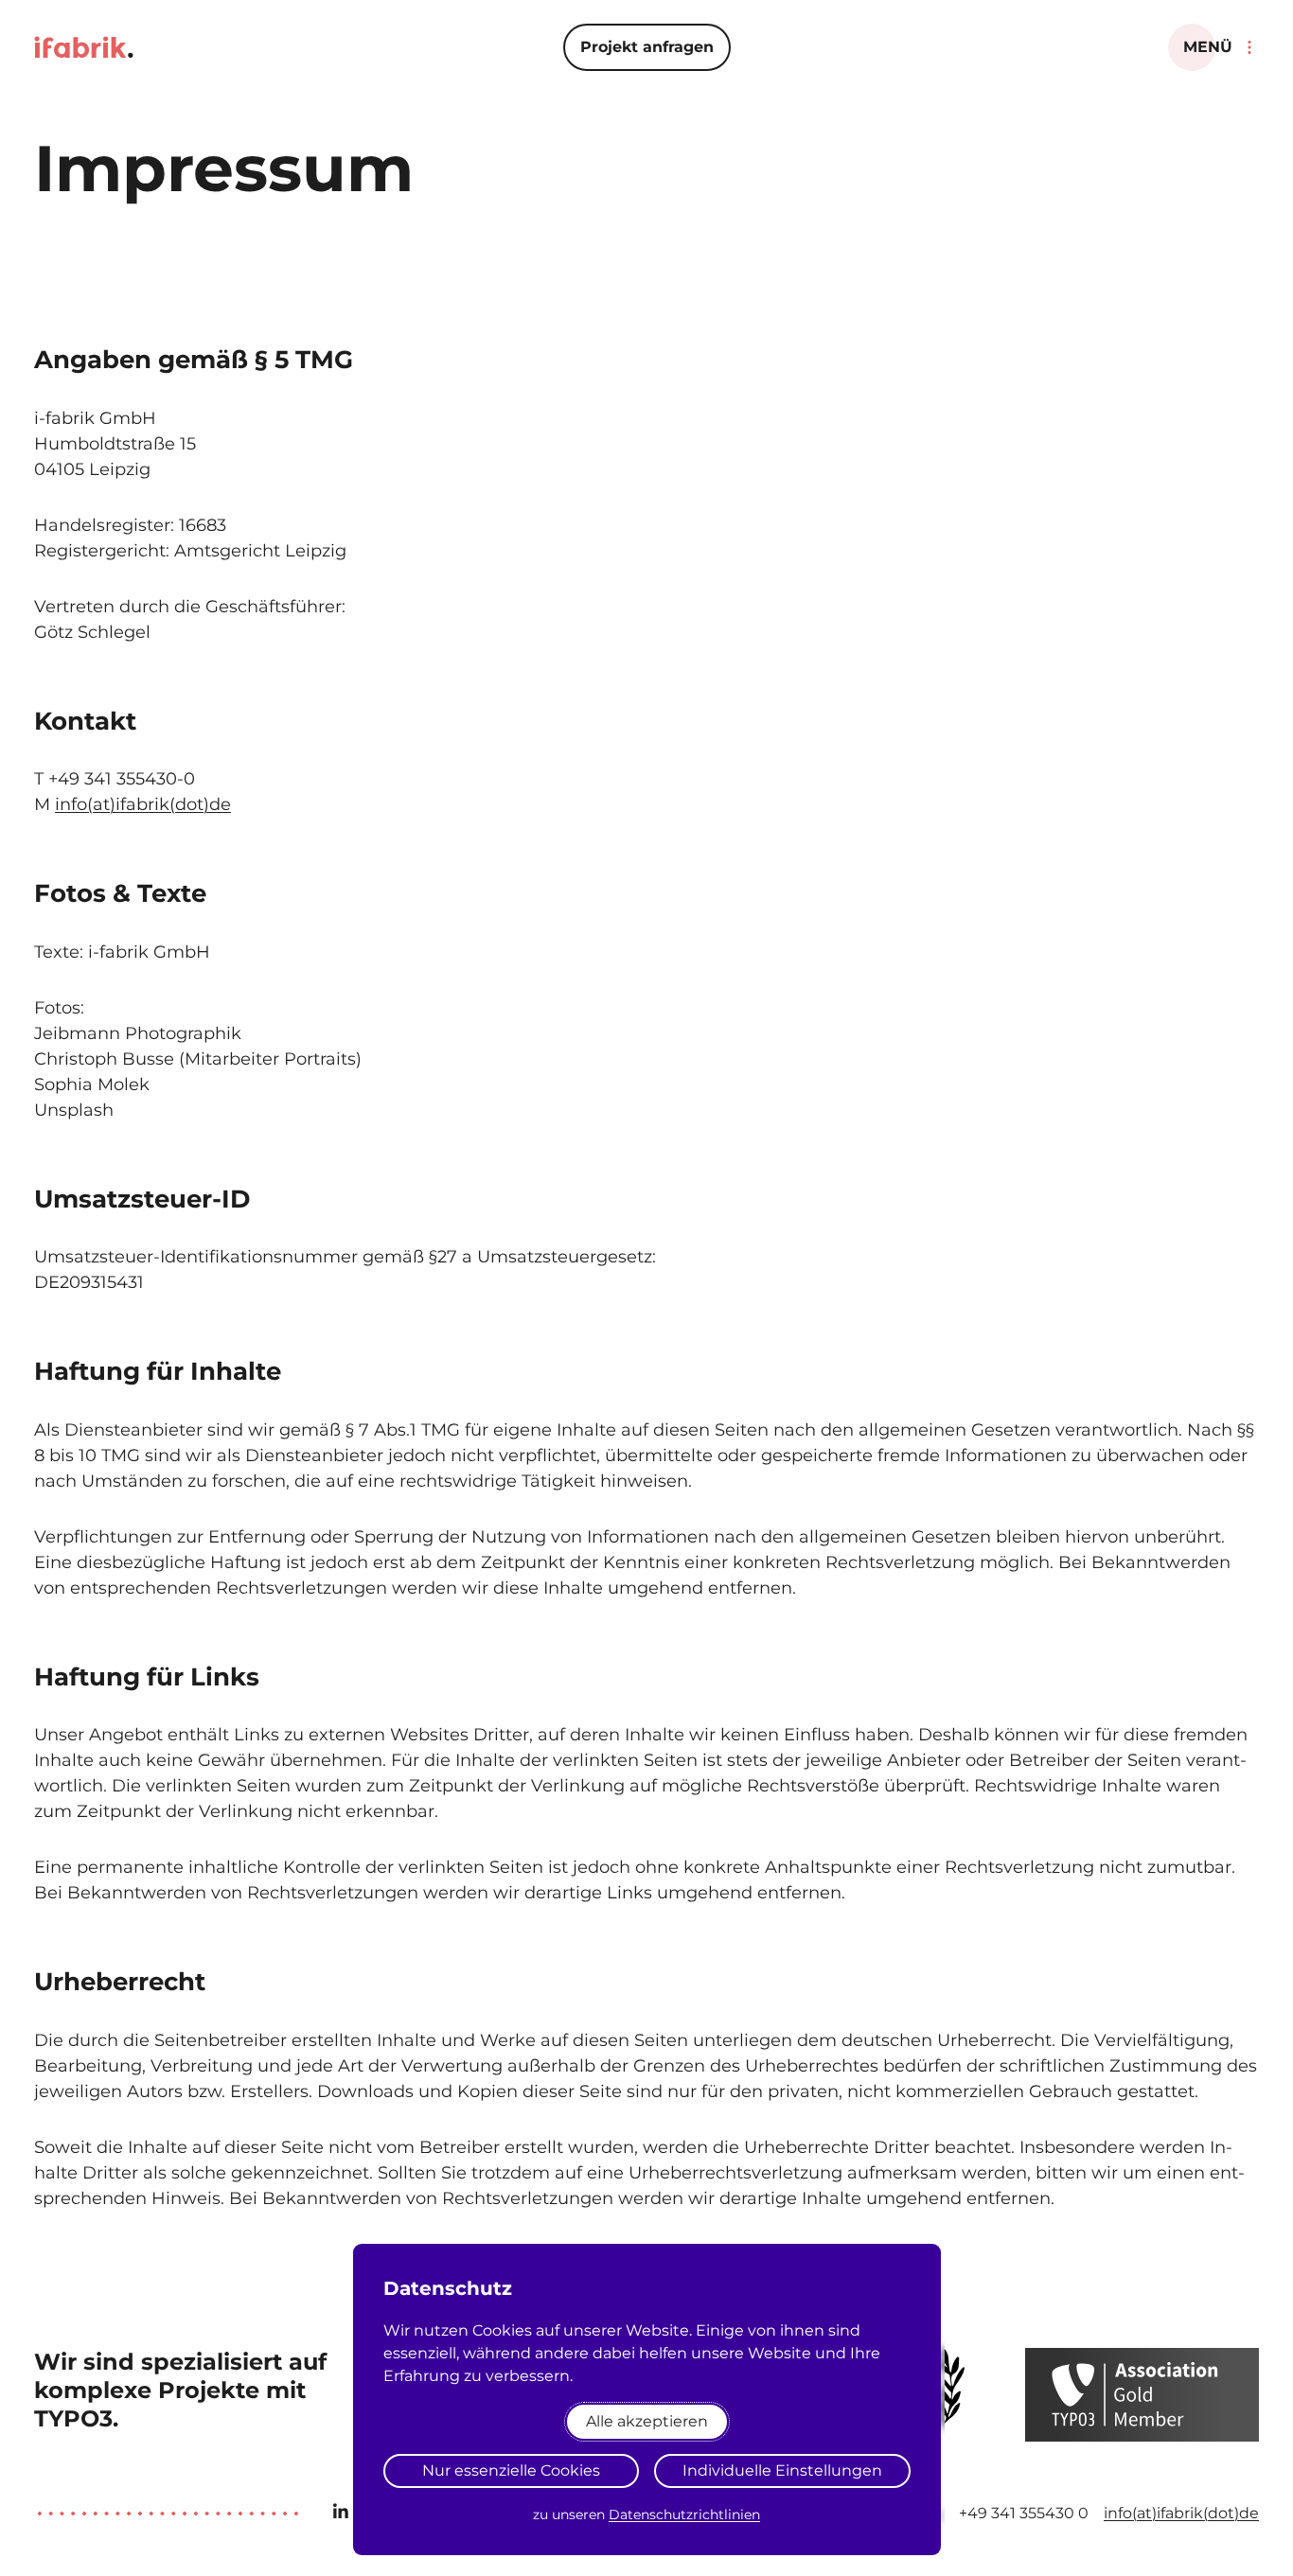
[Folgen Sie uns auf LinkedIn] (341, 2512)
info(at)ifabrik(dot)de (143, 804)
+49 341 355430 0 (1024, 2513)
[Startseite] (84, 47)
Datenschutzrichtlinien (684, 2514)
